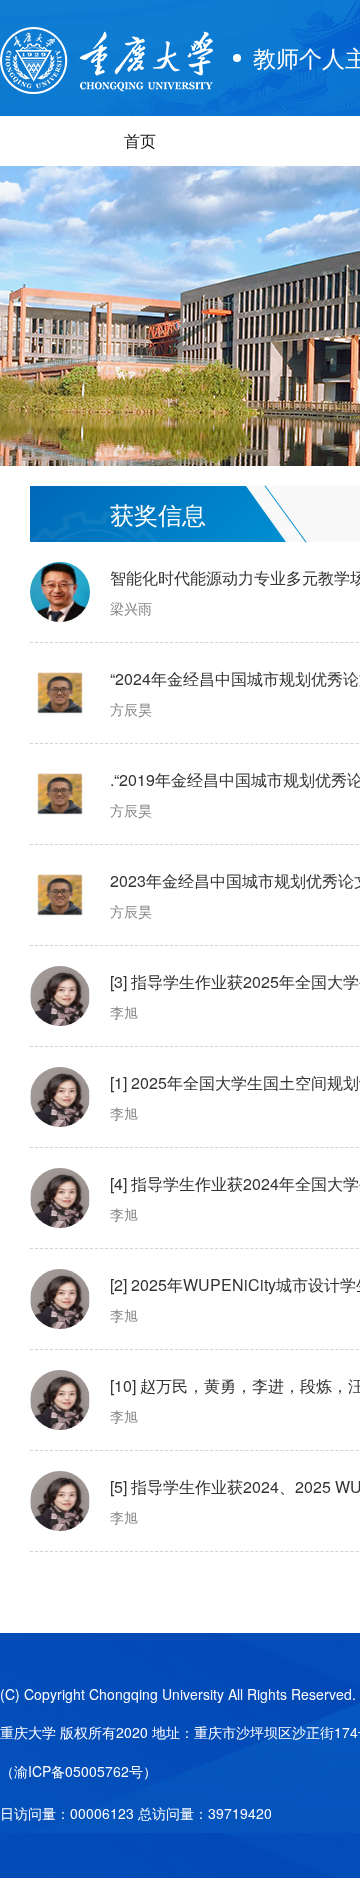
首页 (140, 140)
